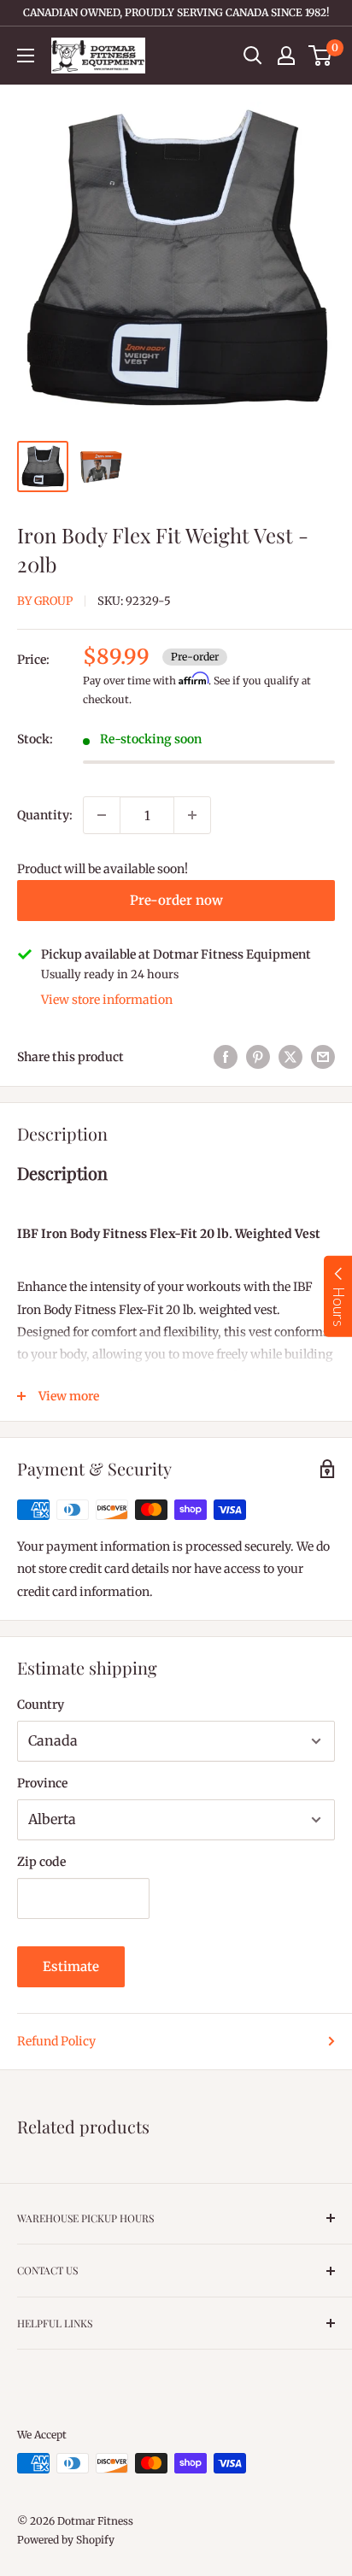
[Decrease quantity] (102, 815)
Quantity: (45, 815)
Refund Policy (56, 2041)
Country (41, 1705)
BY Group (45, 601)
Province (42, 1783)
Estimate (71, 1966)
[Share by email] (323, 1057)
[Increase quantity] (192, 815)
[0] (321, 56)
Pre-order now (176, 900)
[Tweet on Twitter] (290, 1057)
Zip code (41, 1862)
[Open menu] (26, 56)
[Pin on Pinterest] (258, 1057)
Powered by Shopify (66, 2540)
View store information (107, 1000)
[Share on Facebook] (226, 1057)
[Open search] (253, 56)
